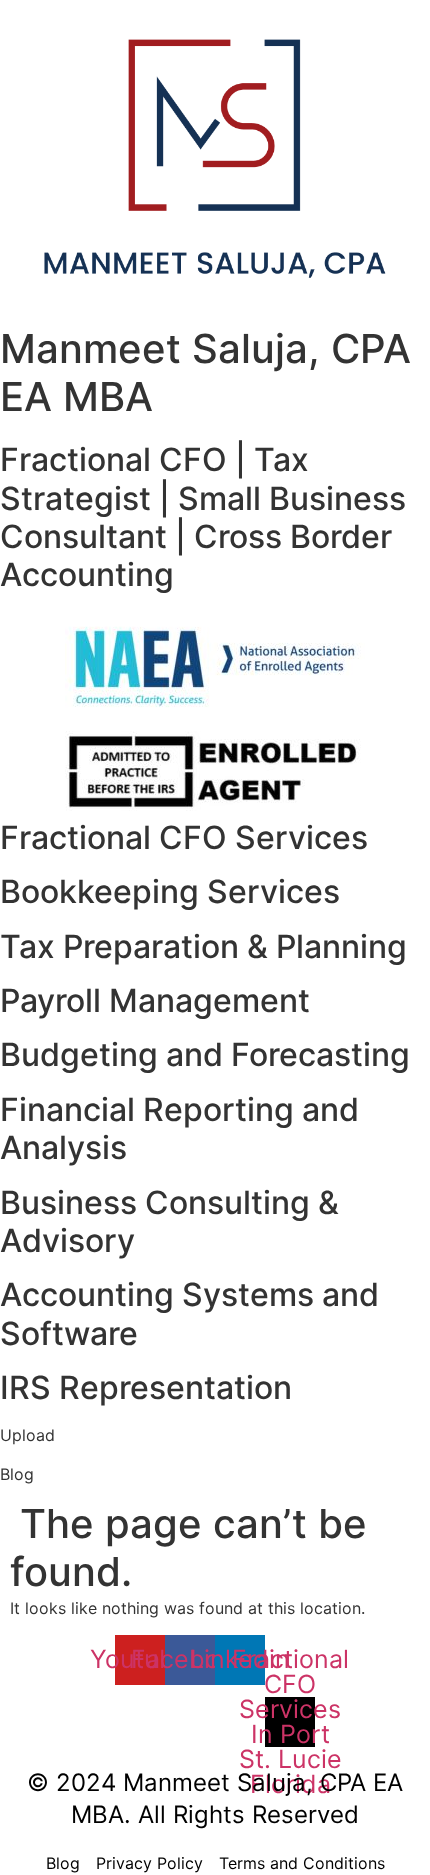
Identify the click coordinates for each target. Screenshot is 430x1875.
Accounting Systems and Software (189, 1313)
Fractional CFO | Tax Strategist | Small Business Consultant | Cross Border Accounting (203, 517)
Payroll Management (155, 1000)
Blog (17, 1474)
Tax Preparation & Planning (203, 946)
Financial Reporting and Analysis (179, 1128)
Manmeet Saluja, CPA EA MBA (205, 372)
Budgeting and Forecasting (205, 1054)
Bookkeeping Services (170, 891)
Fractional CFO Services (184, 837)
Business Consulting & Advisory (169, 1221)
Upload (27, 1435)
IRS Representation (146, 1387)
